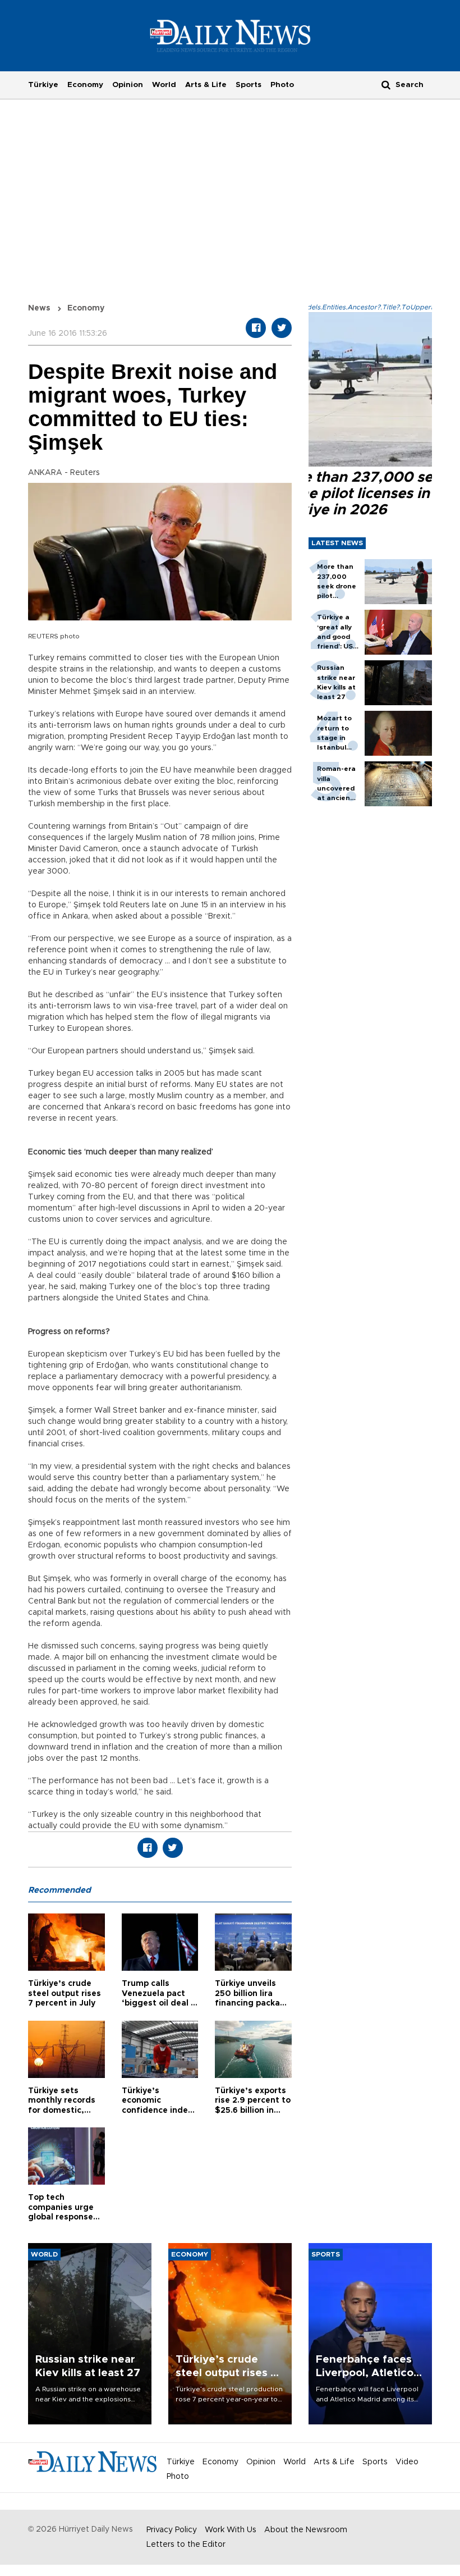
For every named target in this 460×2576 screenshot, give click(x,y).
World (164, 85)
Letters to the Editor (186, 2545)
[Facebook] (256, 328)
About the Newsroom (306, 2530)
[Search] (386, 85)
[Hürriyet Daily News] (230, 35)
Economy (85, 85)
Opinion (128, 85)
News (39, 308)
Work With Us (231, 2530)
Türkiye (43, 85)
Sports (249, 85)
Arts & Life (206, 85)
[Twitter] (282, 328)
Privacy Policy (172, 2530)
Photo (282, 85)
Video (407, 2462)
